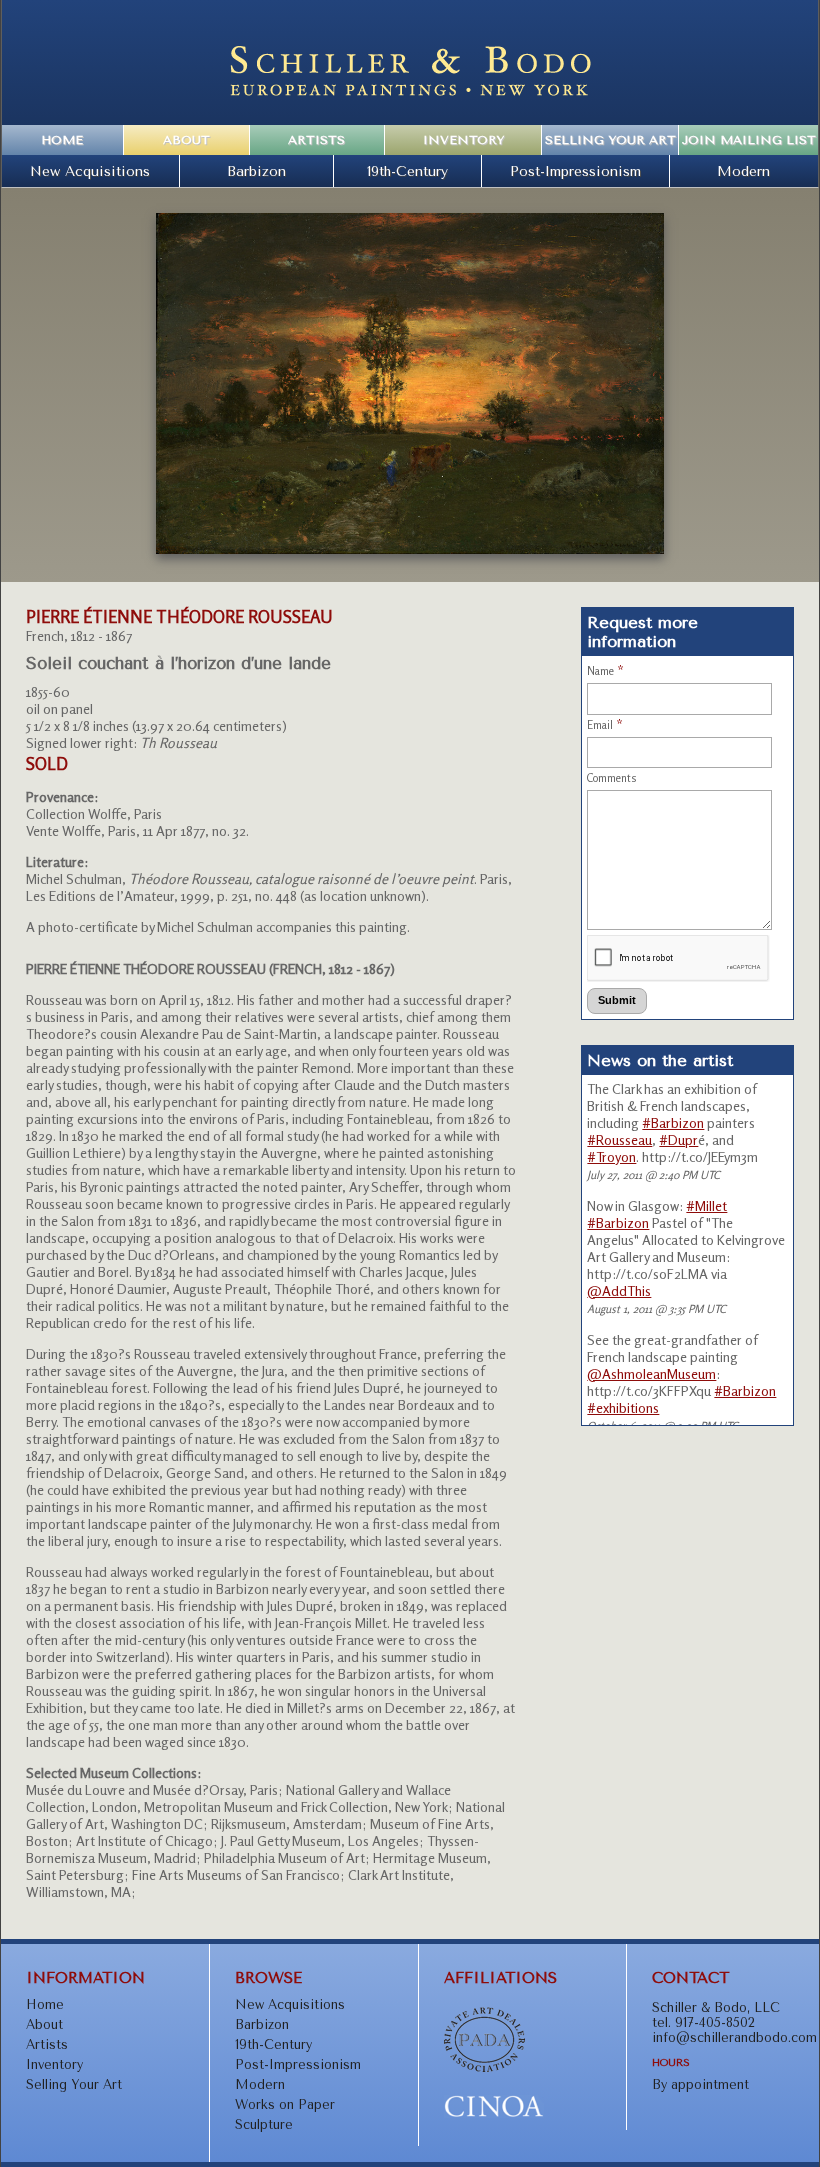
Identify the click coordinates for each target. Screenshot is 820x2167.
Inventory (463, 140)
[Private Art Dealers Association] (484, 2067)
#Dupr (678, 1139)
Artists (316, 140)
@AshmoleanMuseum (651, 1373)
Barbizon (256, 171)
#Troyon (611, 1156)
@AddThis (619, 1290)
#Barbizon (673, 1122)
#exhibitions (623, 1407)
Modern (743, 171)
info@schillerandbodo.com (734, 2037)
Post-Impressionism (575, 171)
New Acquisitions (90, 171)
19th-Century (407, 171)
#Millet (706, 1205)
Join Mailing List (749, 140)
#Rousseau (619, 1139)
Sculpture (264, 2124)
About (186, 140)
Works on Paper (285, 2104)
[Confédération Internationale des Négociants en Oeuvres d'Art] (494, 2113)
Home (62, 140)
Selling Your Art (610, 140)
